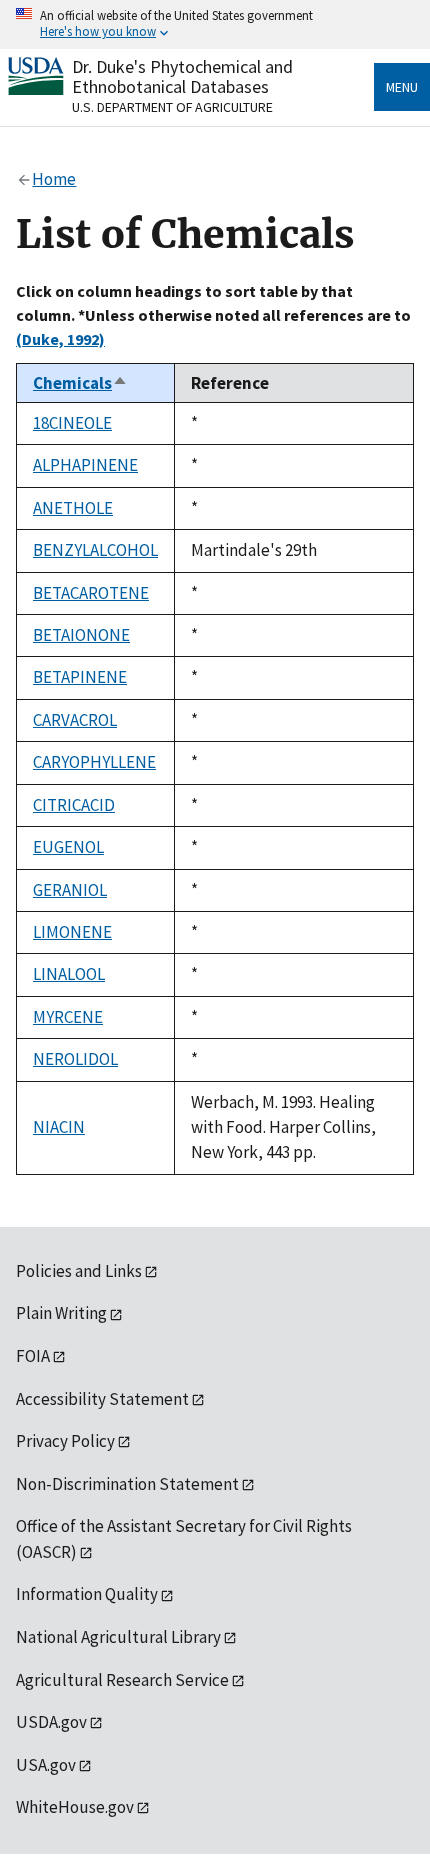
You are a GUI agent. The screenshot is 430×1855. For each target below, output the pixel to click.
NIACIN (59, 1127)
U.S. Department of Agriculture (172, 107)
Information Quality (87, 1594)
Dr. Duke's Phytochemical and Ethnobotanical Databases (182, 76)
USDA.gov (51, 1722)
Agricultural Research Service (122, 1680)
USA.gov (46, 1765)
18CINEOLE (72, 423)
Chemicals (80, 383)
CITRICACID (74, 805)
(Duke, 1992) (60, 339)
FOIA (33, 1356)
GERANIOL (70, 890)
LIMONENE (72, 932)
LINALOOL (69, 974)
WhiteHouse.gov (75, 1807)
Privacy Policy (65, 1441)
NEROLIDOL (75, 1059)
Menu (402, 87)
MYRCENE (68, 1017)
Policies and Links (79, 1271)
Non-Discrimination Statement (127, 1484)
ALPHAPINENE (85, 465)
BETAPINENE (80, 677)
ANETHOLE (73, 508)
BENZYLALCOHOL (95, 550)
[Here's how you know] (215, 24)
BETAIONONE (81, 635)
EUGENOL (68, 847)
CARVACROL (75, 720)
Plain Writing (61, 1313)
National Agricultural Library (118, 1637)
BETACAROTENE (91, 593)
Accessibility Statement (102, 1399)
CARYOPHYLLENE (94, 762)
